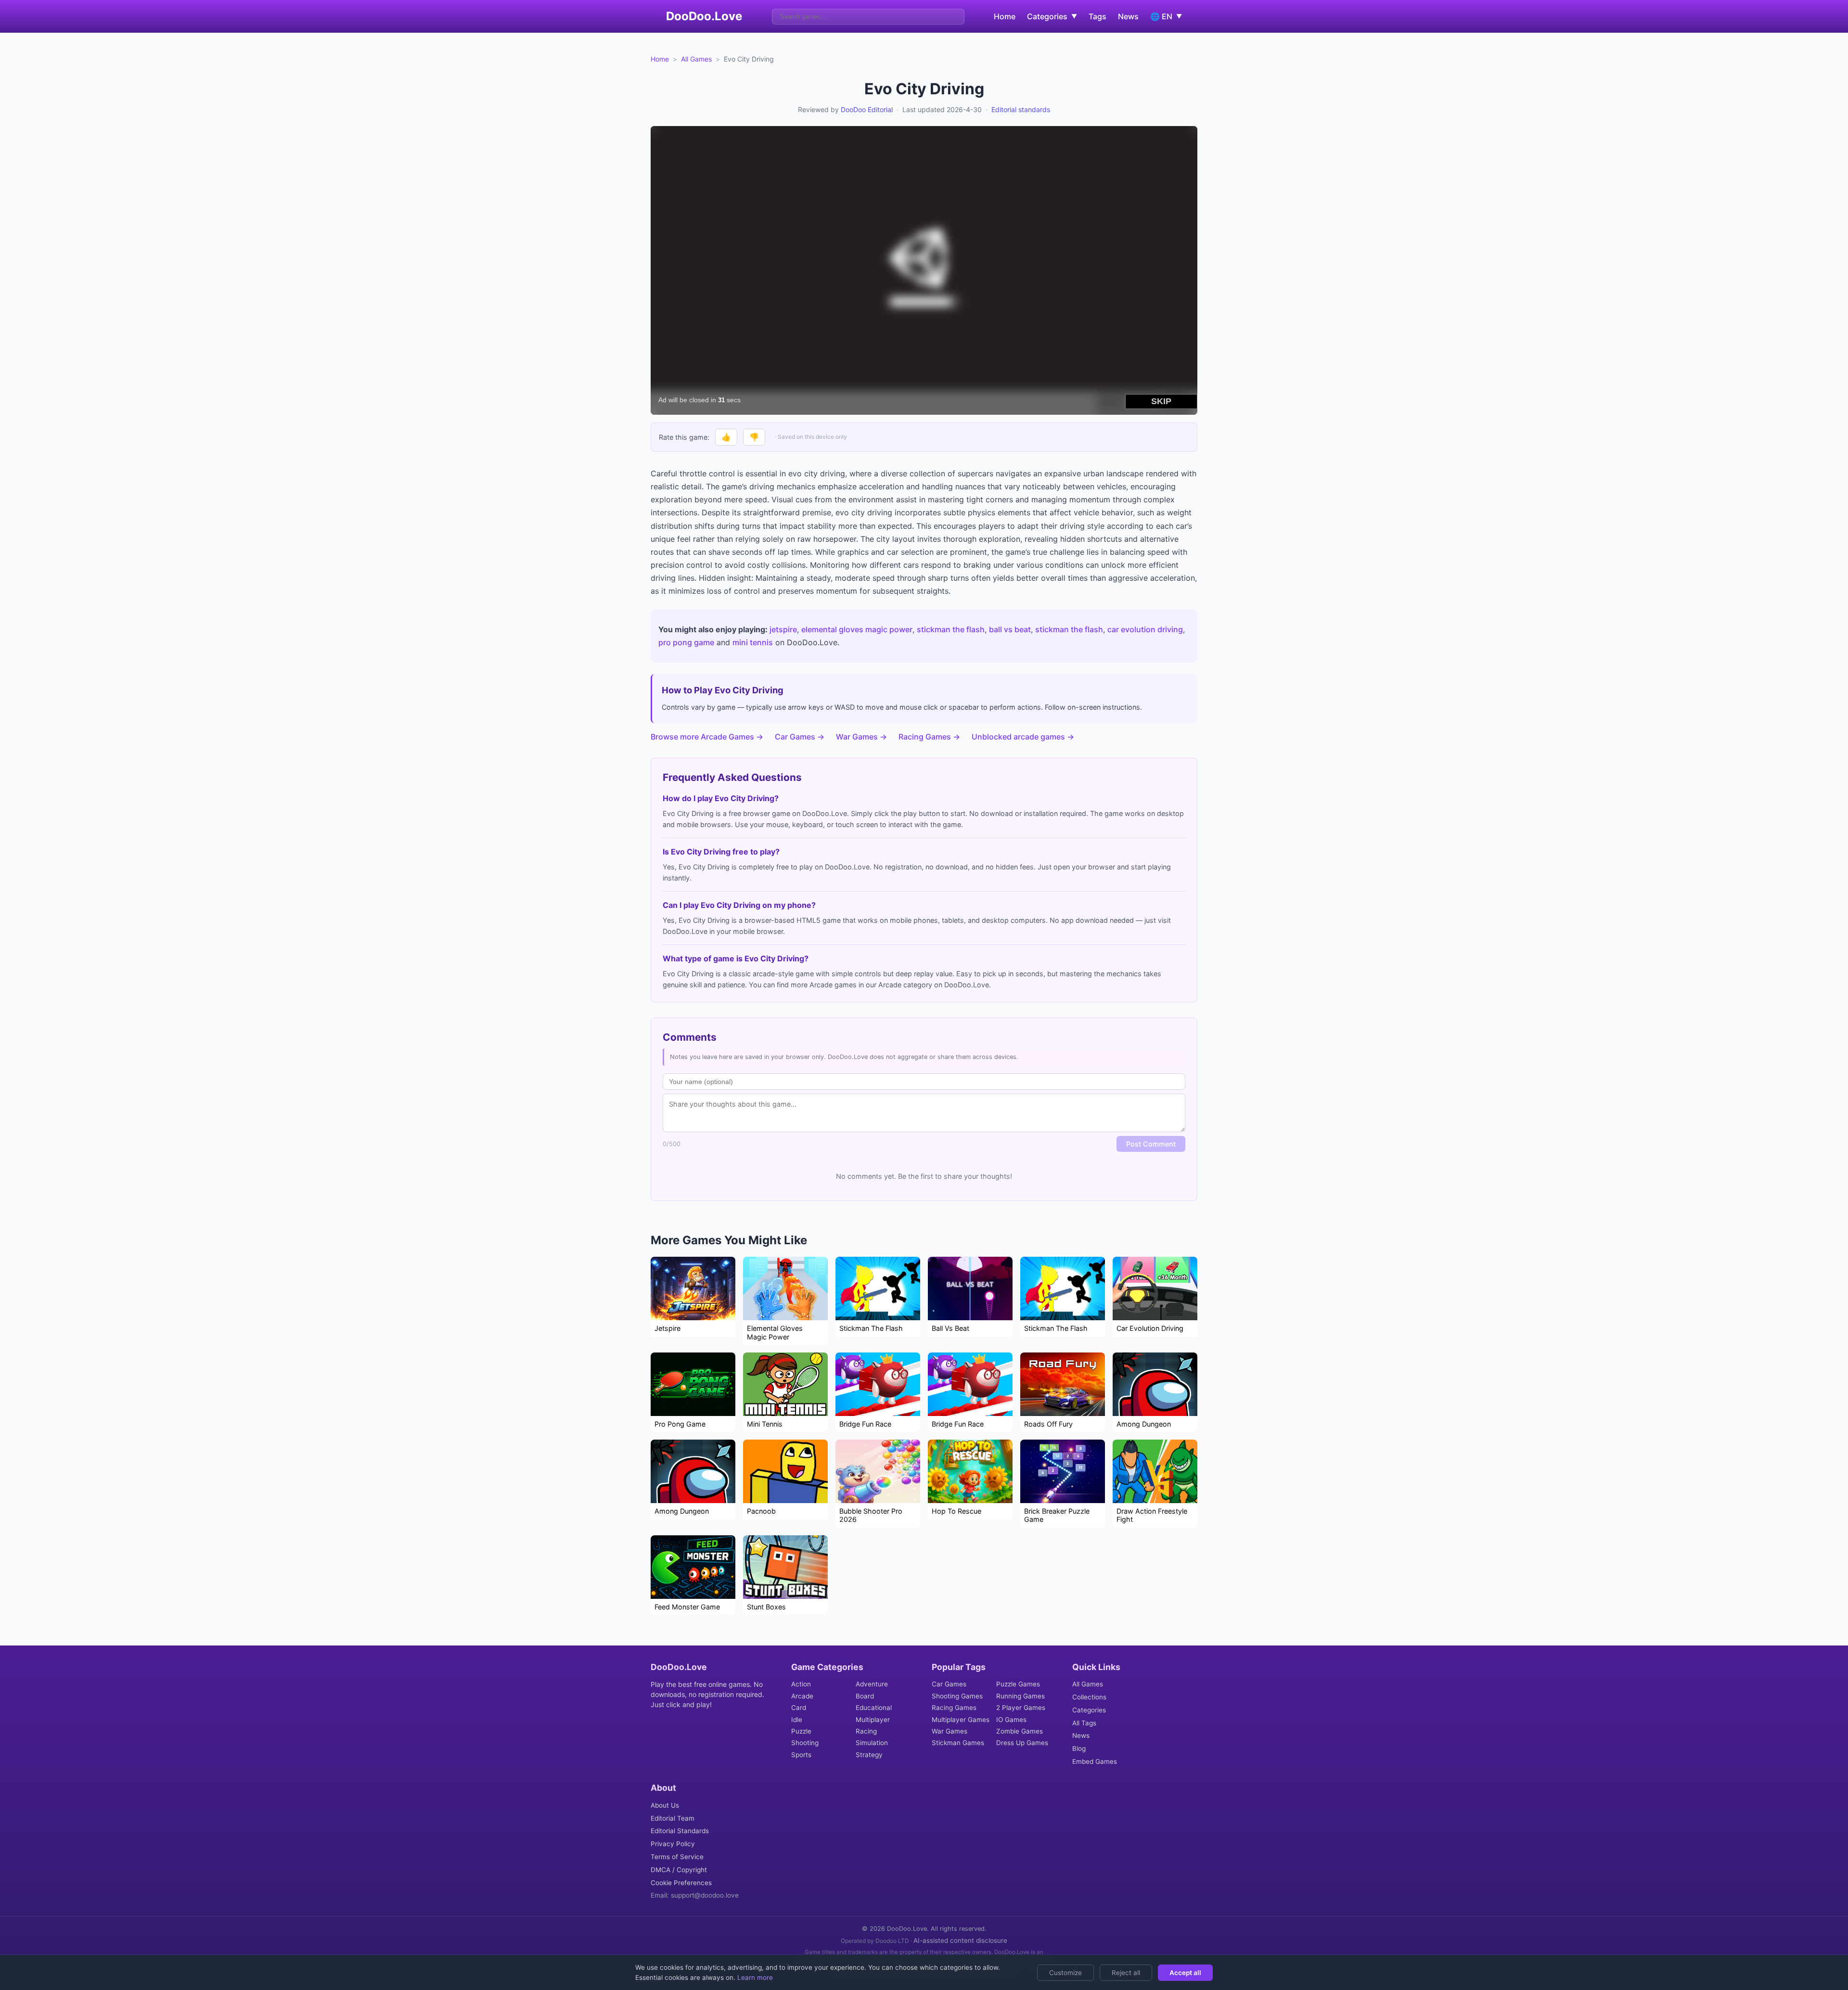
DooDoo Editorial (867, 109)
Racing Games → (929, 737)
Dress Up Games (1022, 1743)
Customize (1065, 1973)
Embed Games (1095, 1761)
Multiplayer (873, 1720)
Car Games (949, 1684)
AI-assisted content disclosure (960, 1940)
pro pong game (686, 642)
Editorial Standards (680, 1831)
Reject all (1126, 1973)
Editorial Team (673, 1818)
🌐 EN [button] (1166, 16)
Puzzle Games (1018, 1684)
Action (801, 1684)
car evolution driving (1145, 629)
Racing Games (954, 1708)
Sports (801, 1755)
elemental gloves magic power (857, 629)
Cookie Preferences (681, 1883)
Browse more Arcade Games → (707, 737)
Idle (797, 1720)
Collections (1089, 1697)
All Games (696, 59)
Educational (874, 1708)
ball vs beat (1010, 629)
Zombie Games (1020, 1731)
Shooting (805, 1743)
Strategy (869, 1755)
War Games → (861, 737)
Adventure (872, 1684)
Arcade (802, 1696)
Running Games (1020, 1696)
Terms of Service (677, 1857)
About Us (665, 1805)
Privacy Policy (673, 1844)
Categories (1089, 1710)
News (1128, 16)
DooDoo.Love (704, 16)
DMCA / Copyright (679, 1870)
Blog (1079, 1748)
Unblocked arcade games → (1023, 737)
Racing (866, 1731)
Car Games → (800, 737)
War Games (950, 1731)
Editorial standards (1021, 109)
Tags (1097, 16)
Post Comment (1151, 1144)
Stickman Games (958, 1743)
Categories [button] (1052, 16)
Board (865, 1696)
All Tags (1084, 1723)
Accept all (1185, 1973)
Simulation (872, 1743)
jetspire (783, 629)
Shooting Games (957, 1696)
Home (1005, 16)
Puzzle (801, 1731)
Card (799, 1708)
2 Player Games (1021, 1708)
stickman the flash (951, 629)
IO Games (1011, 1720)
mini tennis (753, 642)
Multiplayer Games (961, 1720)
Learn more (754, 1977)
